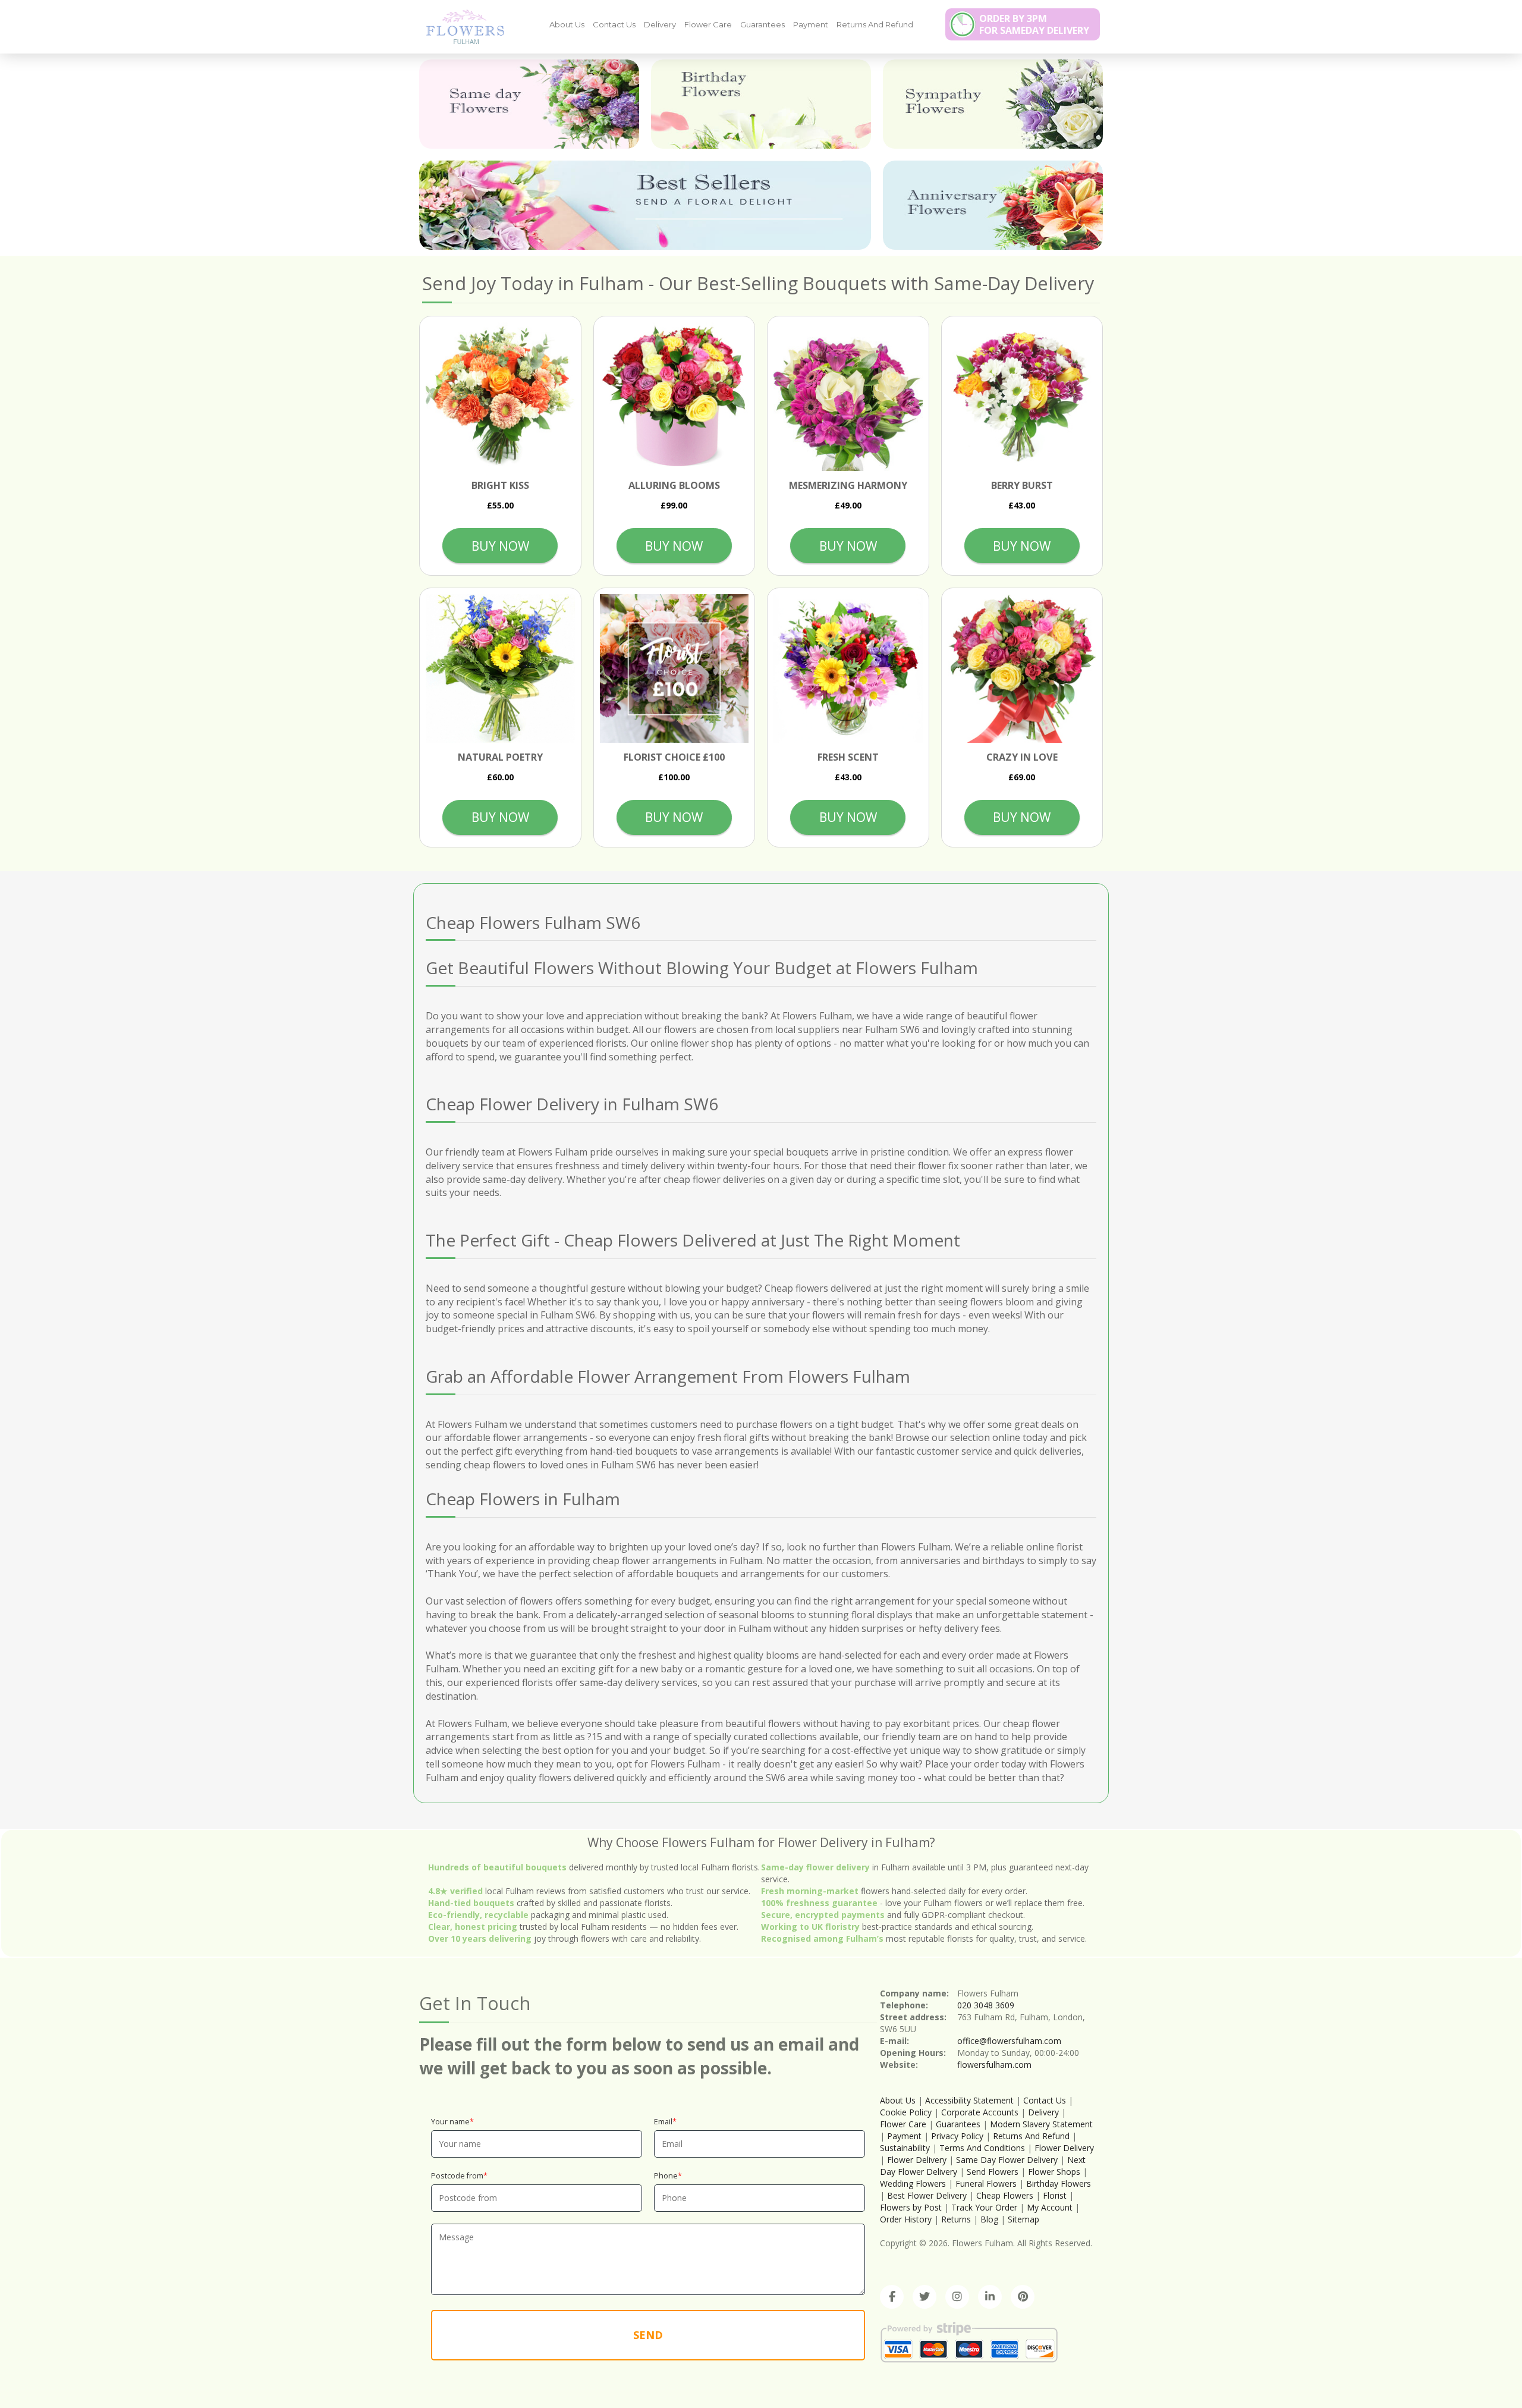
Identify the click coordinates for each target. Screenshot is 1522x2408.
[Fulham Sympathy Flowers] (993, 104)
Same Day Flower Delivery (1007, 2160)
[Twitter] (924, 2297)
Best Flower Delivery (927, 2195)
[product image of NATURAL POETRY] (500, 669)
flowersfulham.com (994, 2065)
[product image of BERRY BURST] (1022, 397)
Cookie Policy (906, 2112)
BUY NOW (500, 546)
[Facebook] (892, 2297)
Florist (1055, 2195)
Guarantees (762, 24)
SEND (648, 2335)
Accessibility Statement (969, 2100)
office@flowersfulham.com (1009, 2041)
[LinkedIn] (990, 2297)
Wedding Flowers (913, 2183)
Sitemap (1023, 2219)
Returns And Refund (875, 24)
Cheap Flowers (1005, 2195)
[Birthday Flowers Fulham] (761, 104)
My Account (1050, 2207)
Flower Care (708, 24)
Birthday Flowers (1059, 2183)
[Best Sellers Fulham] (645, 205)
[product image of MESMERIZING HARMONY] (848, 397)
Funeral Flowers (986, 2183)
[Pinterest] (1023, 2297)
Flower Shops (1054, 2172)
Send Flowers (993, 2172)
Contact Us (614, 24)
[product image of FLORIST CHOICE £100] (674, 669)
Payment (811, 24)
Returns (956, 2219)
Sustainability (905, 2148)
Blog (989, 2219)
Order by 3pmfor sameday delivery (1034, 24)
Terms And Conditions (982, 2148)
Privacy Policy (957, 2136)
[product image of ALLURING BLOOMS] (674, 397)
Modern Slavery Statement (1041, 2124)
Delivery (660, 24)
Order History (906, 2219)
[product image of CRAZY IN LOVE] (1022, 669)
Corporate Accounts (980, 2112)
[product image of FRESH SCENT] (848, 669)
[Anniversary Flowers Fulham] (993, 205)
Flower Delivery (1064, 2148)
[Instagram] (957, 2297)
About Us (567, 24)
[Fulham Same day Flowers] (529, 104)
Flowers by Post (911, 2207)
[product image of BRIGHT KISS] (500, 397)
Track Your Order (984, 2207)
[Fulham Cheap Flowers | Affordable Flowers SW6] (461, 26)
